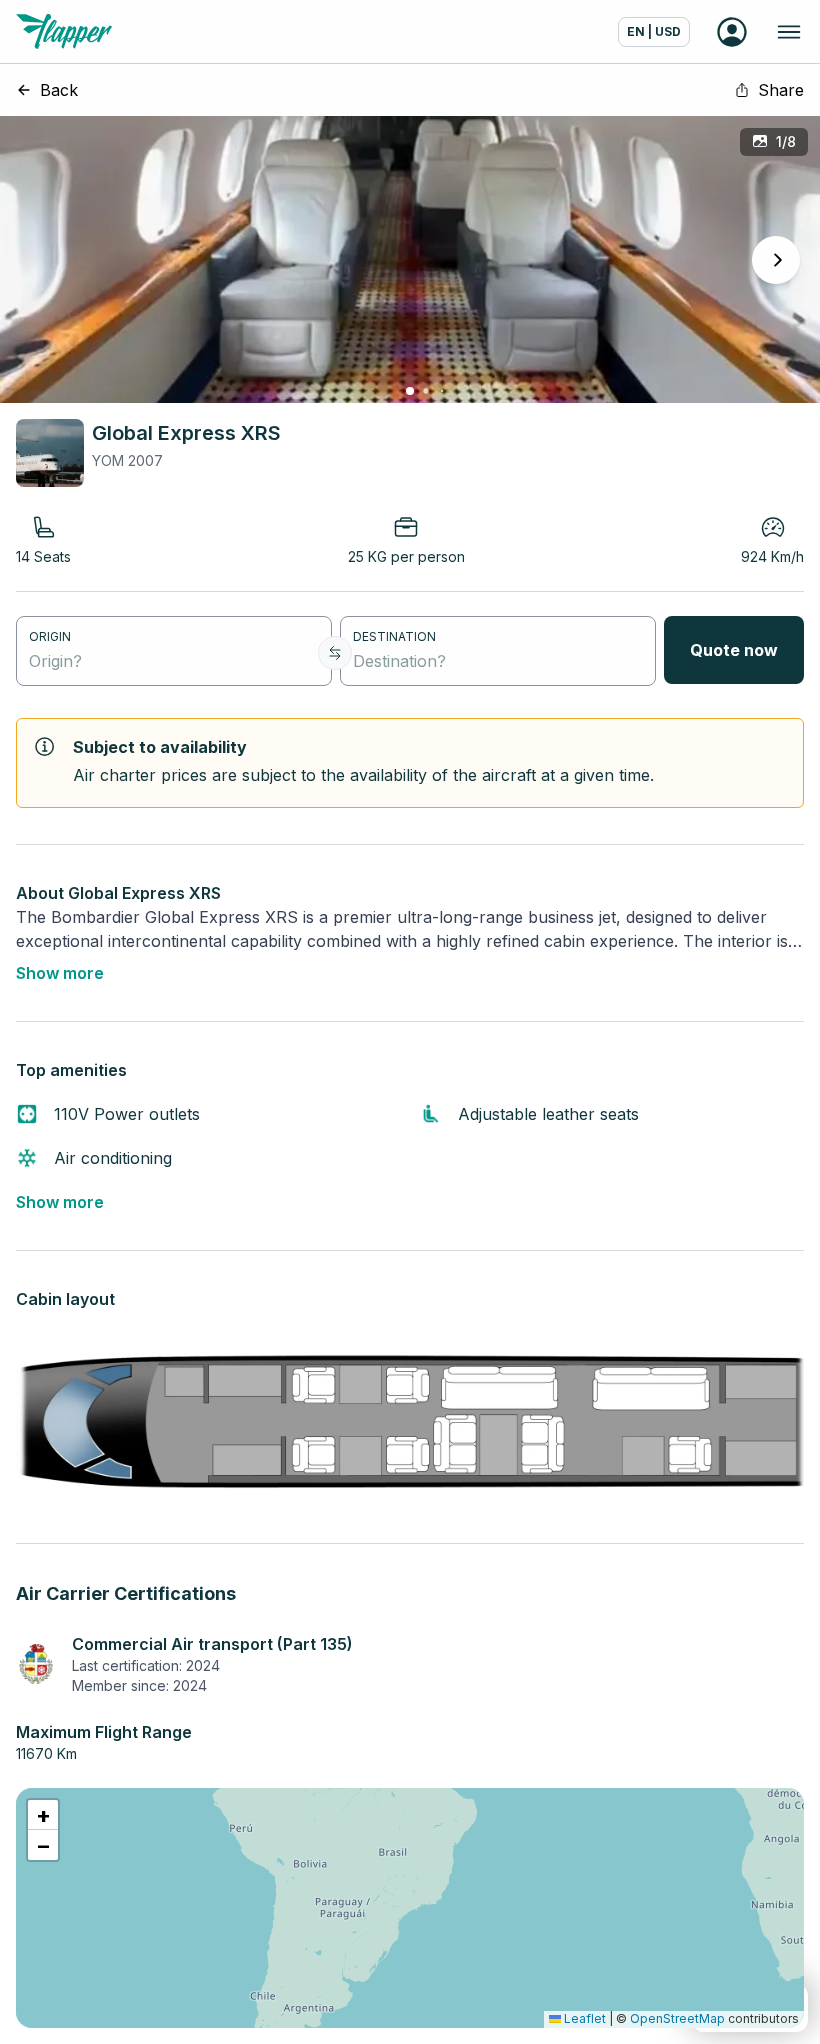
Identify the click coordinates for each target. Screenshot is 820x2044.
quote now (734, 650)
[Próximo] (776, 260)
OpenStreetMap (677, 2018)
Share (781, 90)
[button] (43, 1815)
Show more (60, 973)
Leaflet (583, 2018)
